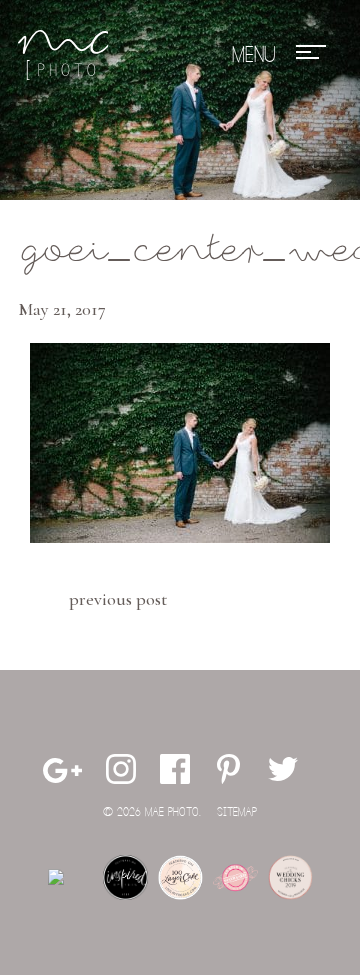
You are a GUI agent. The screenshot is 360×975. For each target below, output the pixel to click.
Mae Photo (63, 55)
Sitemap (237, 812)
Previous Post (118, 599)
